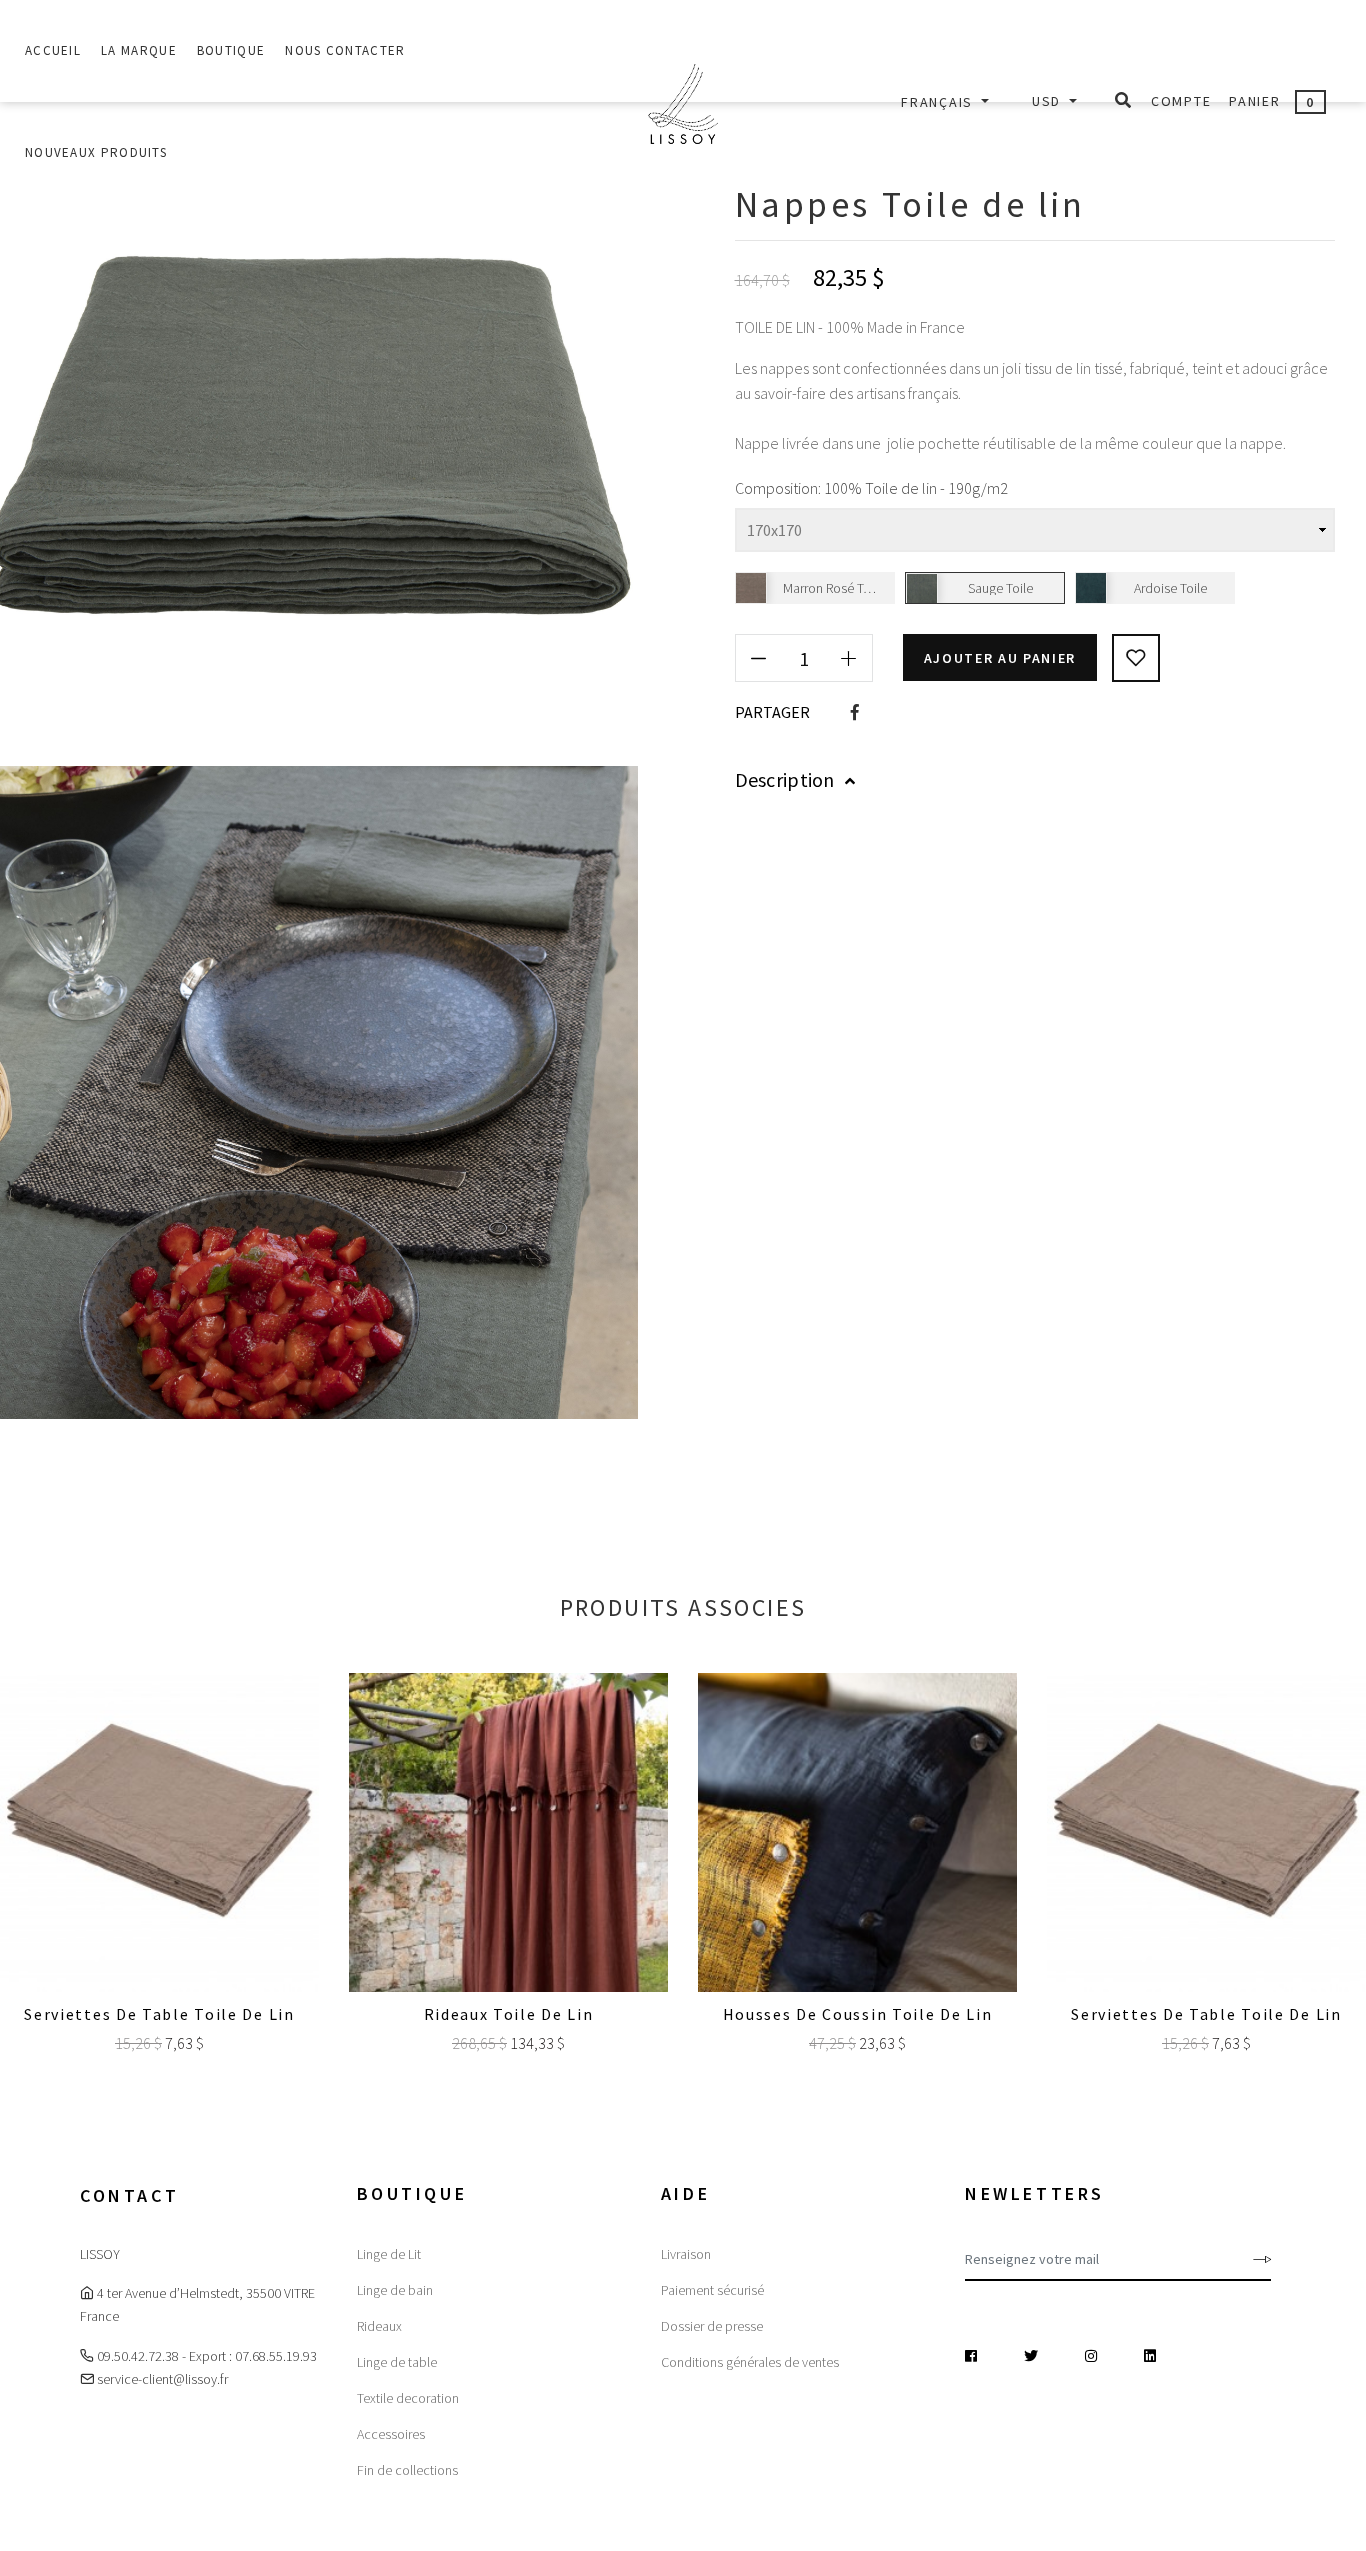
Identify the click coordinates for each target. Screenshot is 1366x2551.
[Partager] (855, 712)
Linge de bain (395, 2290)
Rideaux (379, 2326)
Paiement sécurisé (712, 2290)
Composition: (778, 488)
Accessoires (391, 2434)
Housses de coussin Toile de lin (858, 2014)
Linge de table (397, 2362)
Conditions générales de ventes (750, 2362)
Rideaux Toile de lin (509, 2014)
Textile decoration (408, 2398)
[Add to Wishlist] (1136, 658)
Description (785, 779)
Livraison (686, 2254)
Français (939, 102)
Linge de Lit (389, 2254)
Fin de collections (407, 2470)
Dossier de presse (712, 2326)
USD (1049, 101)
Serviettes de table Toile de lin (159, 2014)
